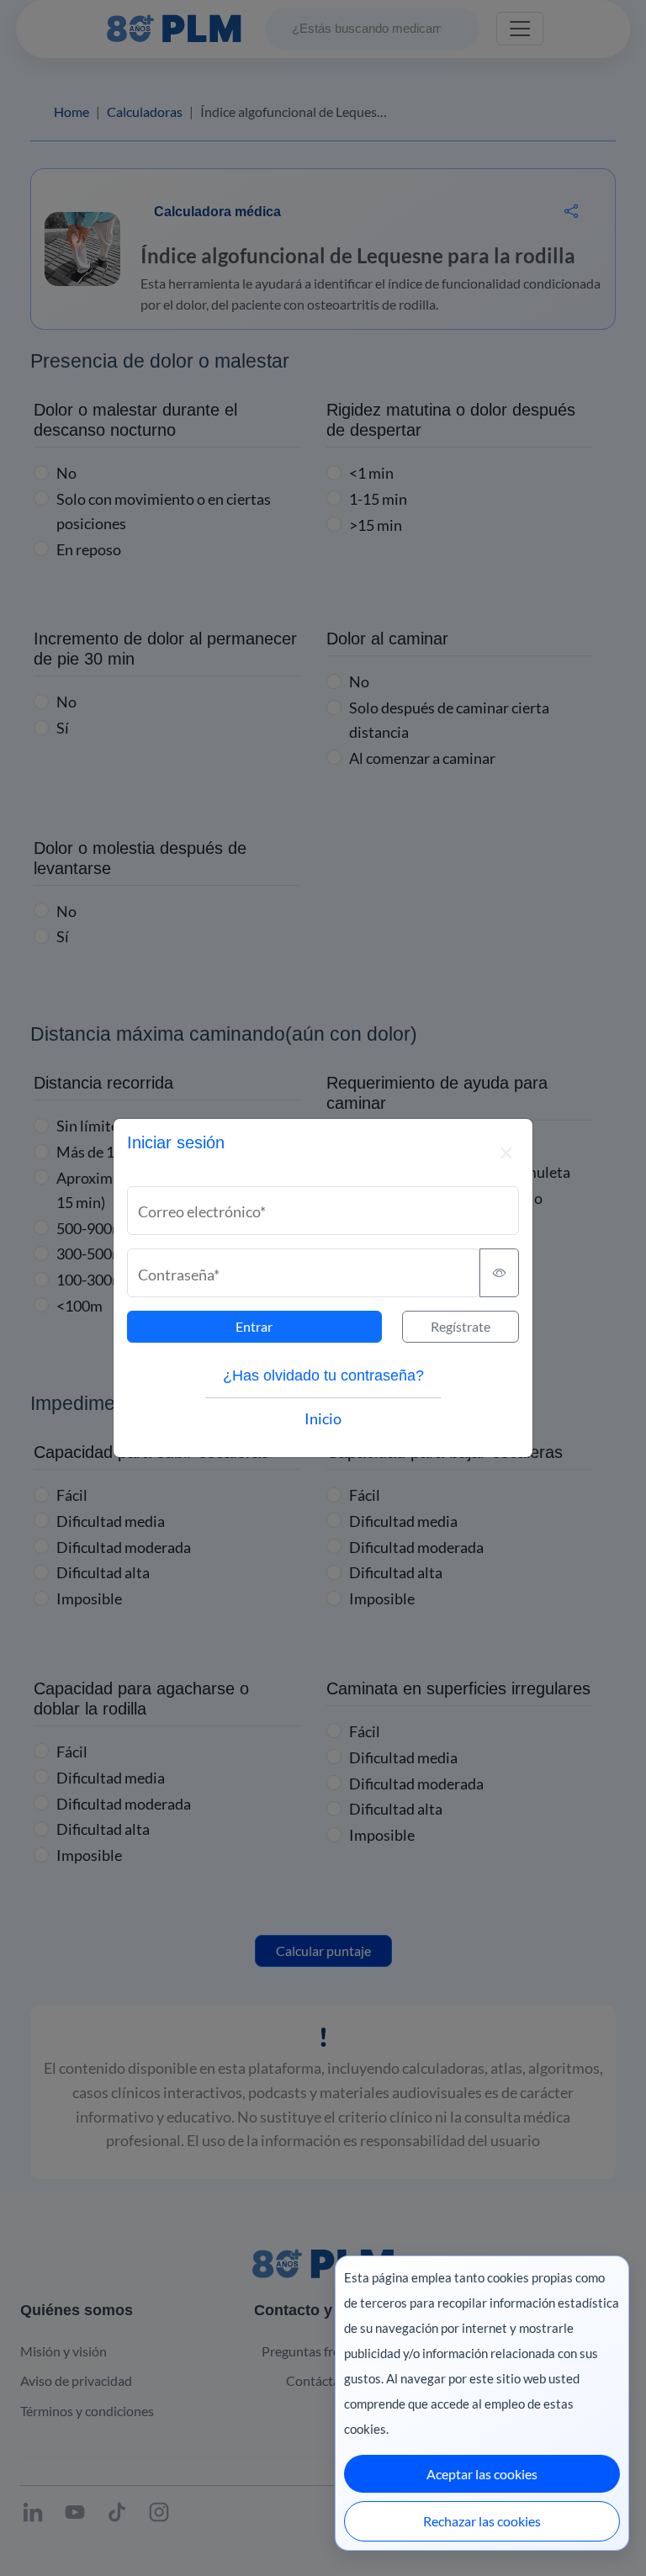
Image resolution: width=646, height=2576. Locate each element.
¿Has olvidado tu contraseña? (323, 1375)
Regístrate (461, 1326)
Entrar (254, 1326)
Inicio (323, 1418)
